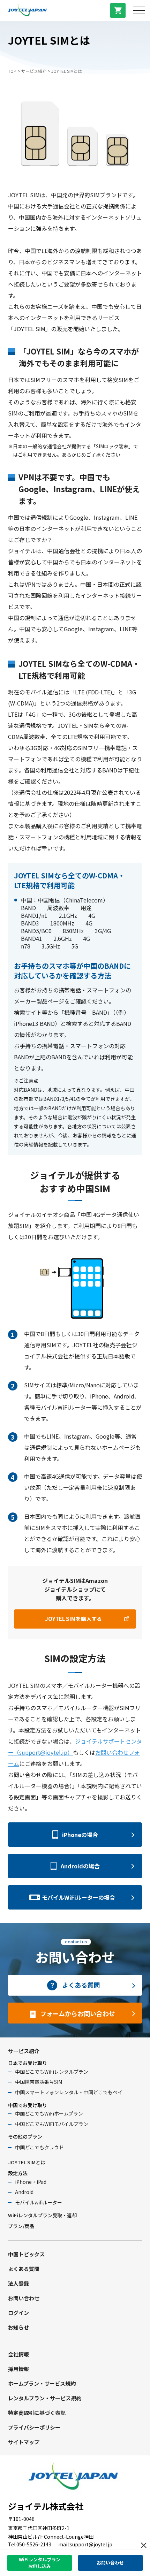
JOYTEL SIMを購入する (73, 1619)
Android (24, 2192)
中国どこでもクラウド (39, 2147)
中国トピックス (26, 2254)
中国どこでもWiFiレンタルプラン (52, 2072)
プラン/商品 (21, 2226)
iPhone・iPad (31, 2182)
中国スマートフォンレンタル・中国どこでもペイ (69, 2092)
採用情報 (18, 2369)
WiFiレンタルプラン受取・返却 (42, 2215)
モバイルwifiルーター (39, 2202)
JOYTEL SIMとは (27, 2162)
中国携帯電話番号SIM (39, 2082)
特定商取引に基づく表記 (37, 2413)
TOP (12, 71)
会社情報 (18, 2354)
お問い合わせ (24, 2298)
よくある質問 (24, 2269)
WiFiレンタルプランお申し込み (40, 2563)
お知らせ (18, 2327)
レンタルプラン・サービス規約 (45, 2398)
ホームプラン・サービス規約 (42, 2383)
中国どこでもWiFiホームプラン (49, 2113)
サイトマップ (24, 2442)
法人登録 (18, 2283)
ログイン (18, 2313)
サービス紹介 (34, 71)
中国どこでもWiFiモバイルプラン (52, 2124)
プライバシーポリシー (34, 2427)
